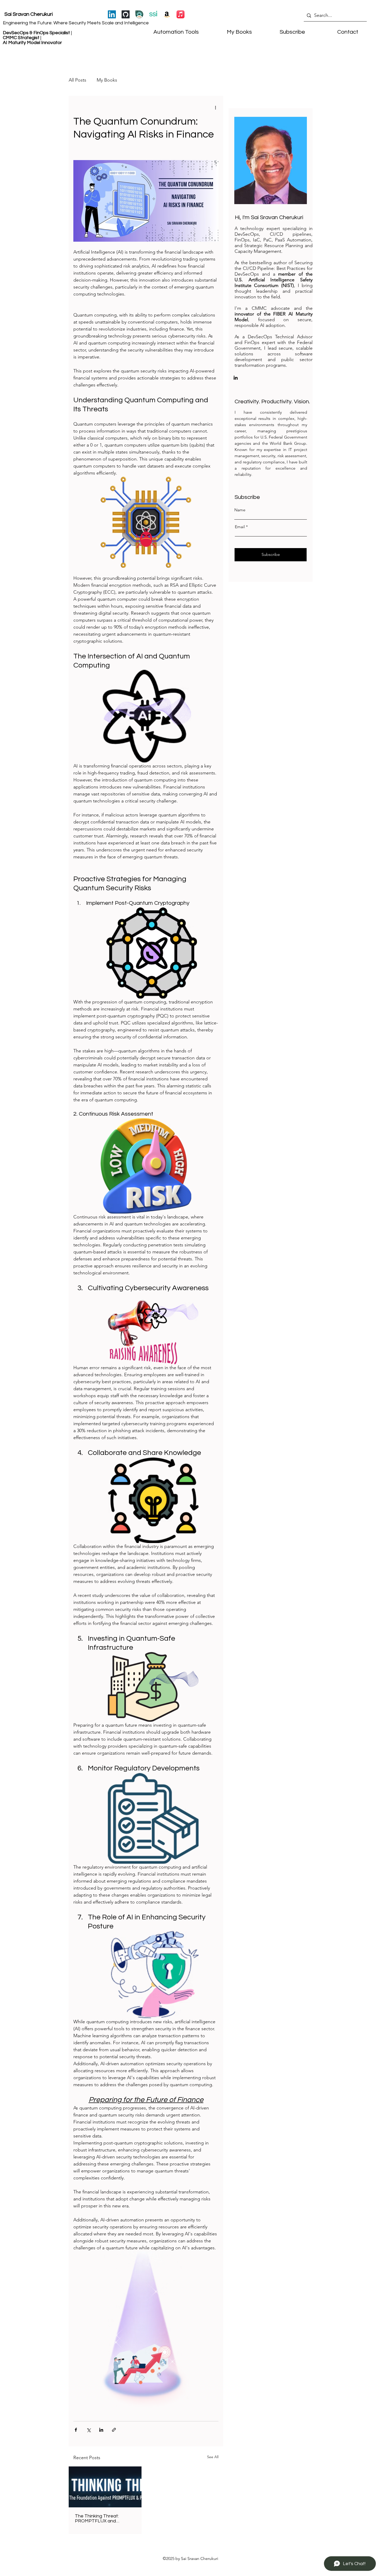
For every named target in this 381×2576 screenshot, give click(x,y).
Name (240, 510)
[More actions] (215, 107)
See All (213, 2457)
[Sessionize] (153, 14)
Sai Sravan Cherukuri (29, 14)
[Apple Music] (181, 14)
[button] (282, 32)
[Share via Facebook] (76, 2430)
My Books (107, 80)
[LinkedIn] (112, 14)
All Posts (77, 80)
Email (240, 527)
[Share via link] (114, 2430)
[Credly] (139, 14)
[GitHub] (126, 14)
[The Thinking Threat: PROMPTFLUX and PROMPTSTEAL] (105, 2487)
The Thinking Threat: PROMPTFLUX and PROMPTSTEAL (97, 2518)
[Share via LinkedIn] (101, 2430)
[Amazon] (167, 14)
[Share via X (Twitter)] (89, 2430)
